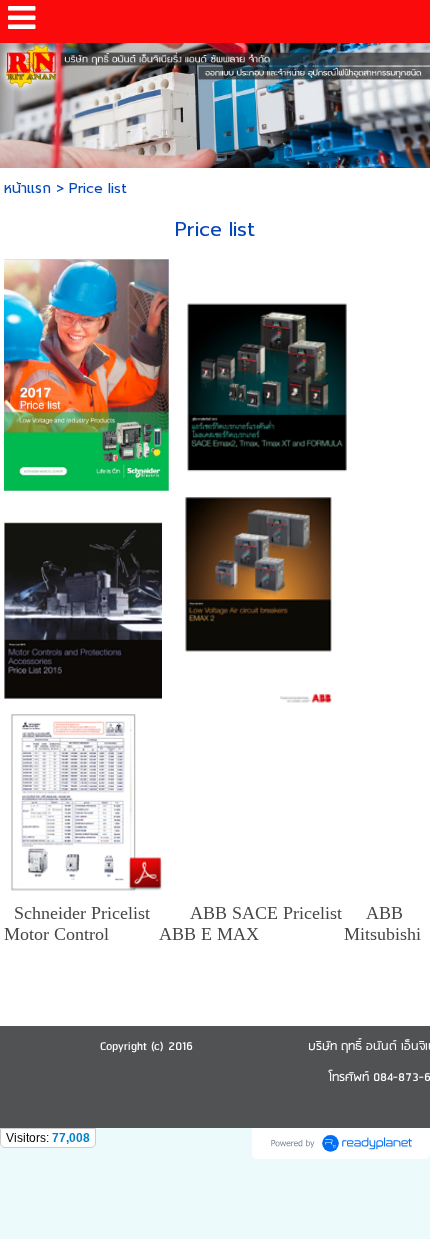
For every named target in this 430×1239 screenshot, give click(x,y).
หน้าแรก (27, 188)
